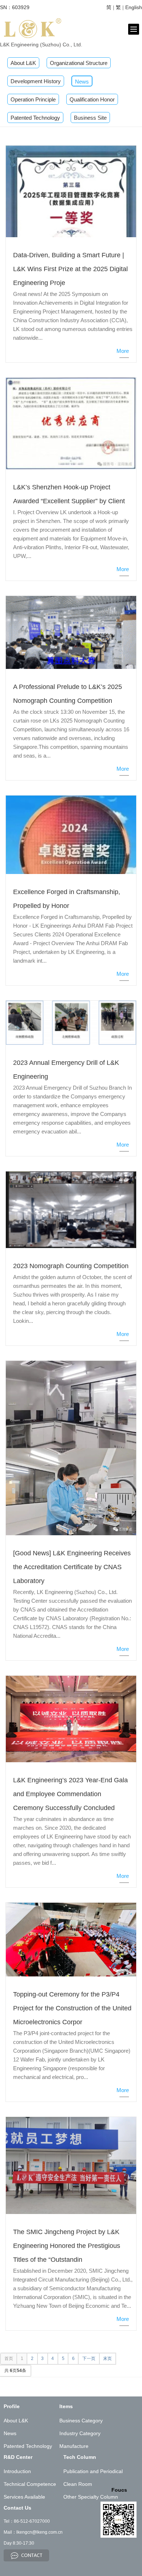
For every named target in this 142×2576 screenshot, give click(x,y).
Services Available (24, 2497)
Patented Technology (35, 118)
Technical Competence (30, 2484)
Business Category (81, 2421)
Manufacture (74, 2446)
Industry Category (80, 2433)
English (134, 7)
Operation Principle (33, 99)
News (82, 82)
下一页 (89, 2359)
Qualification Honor (92, 99)
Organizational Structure (79, 63)
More (123, 351)
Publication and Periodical (93, 2471)
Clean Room (78, 2484)
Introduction (17, 2471)
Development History (36, 81)
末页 (107, 2359)
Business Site (90, 118)
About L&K (23, 63)
